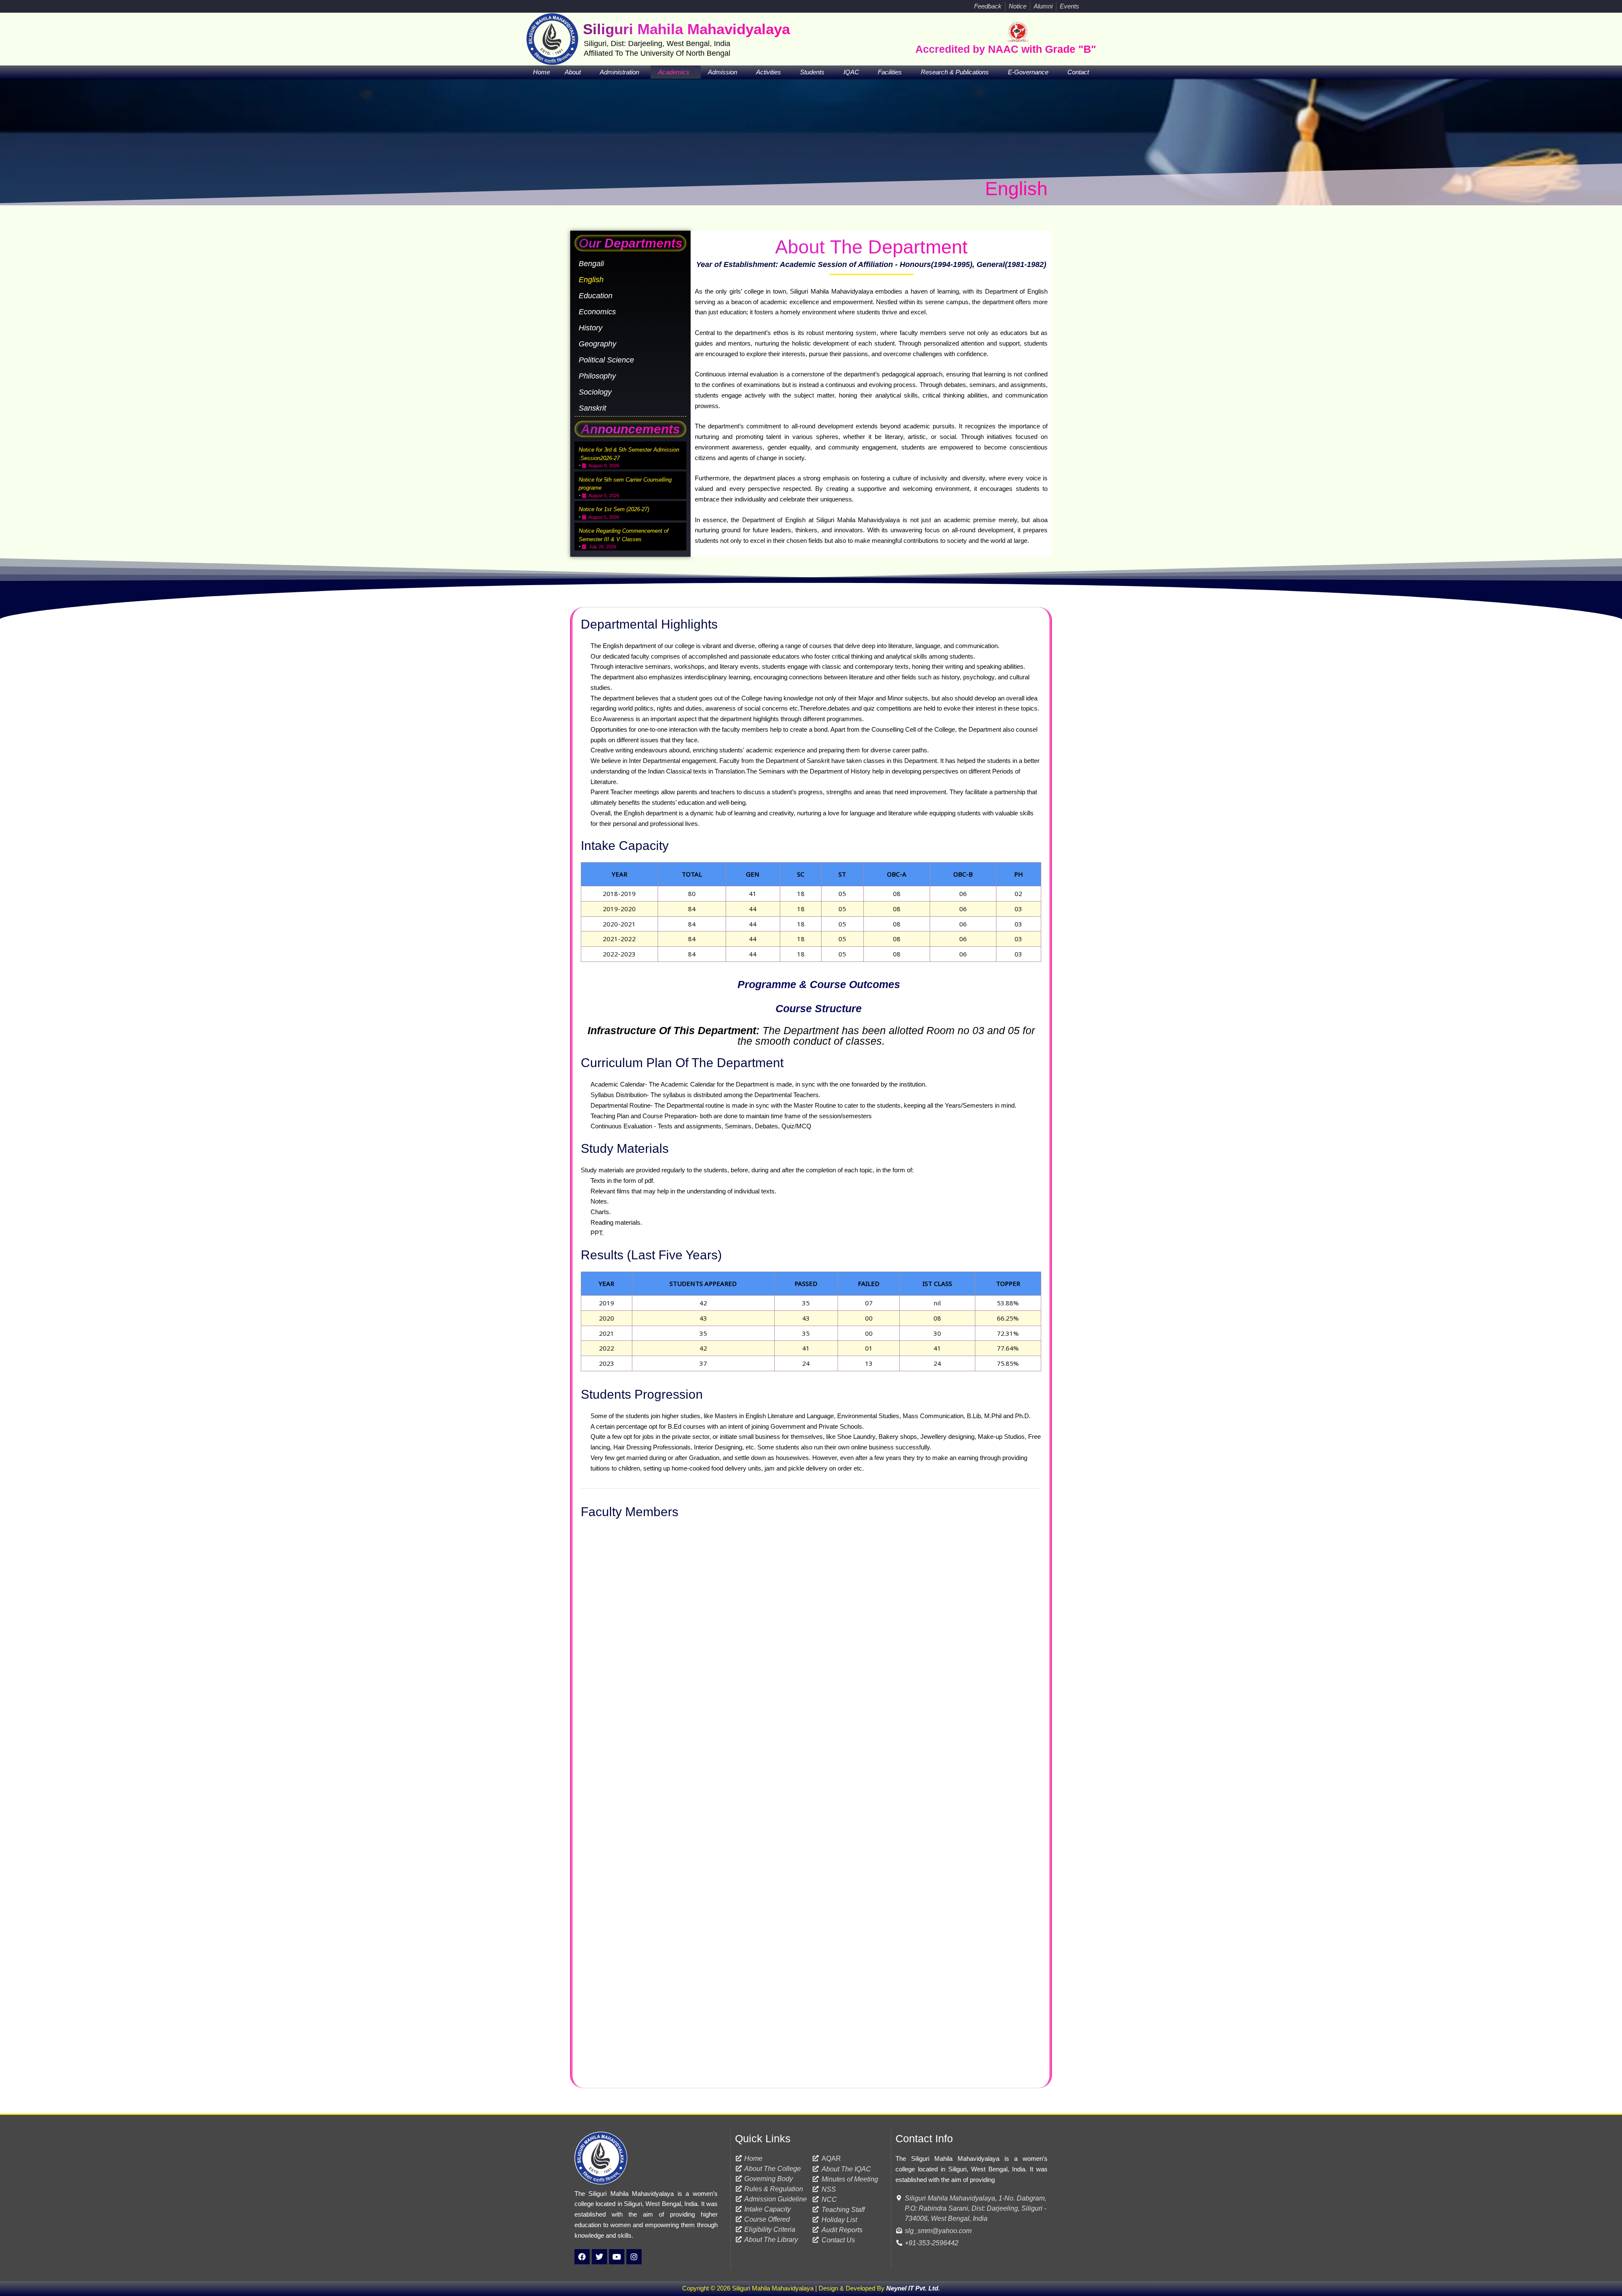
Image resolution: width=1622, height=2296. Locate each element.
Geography (597, 344)
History (591, 328)
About (573, 72)
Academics (674, 72)
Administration (619, 72)
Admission (723, 72)
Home (542, 72)
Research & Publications (955, 72)
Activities (769, 72)
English (591, 280)
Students (812, 72)
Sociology (595, 392)
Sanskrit (592, 408)
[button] (1088, 6)
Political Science (606, 360)
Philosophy (597, 376)
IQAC (851, 72)
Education (596, 296)
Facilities (890, 72)
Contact (1078, 72)
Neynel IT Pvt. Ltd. (913, 2288)
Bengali (591, 264)
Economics (597, 312)
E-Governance (1028, 72)
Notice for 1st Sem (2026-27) (614, 509)
